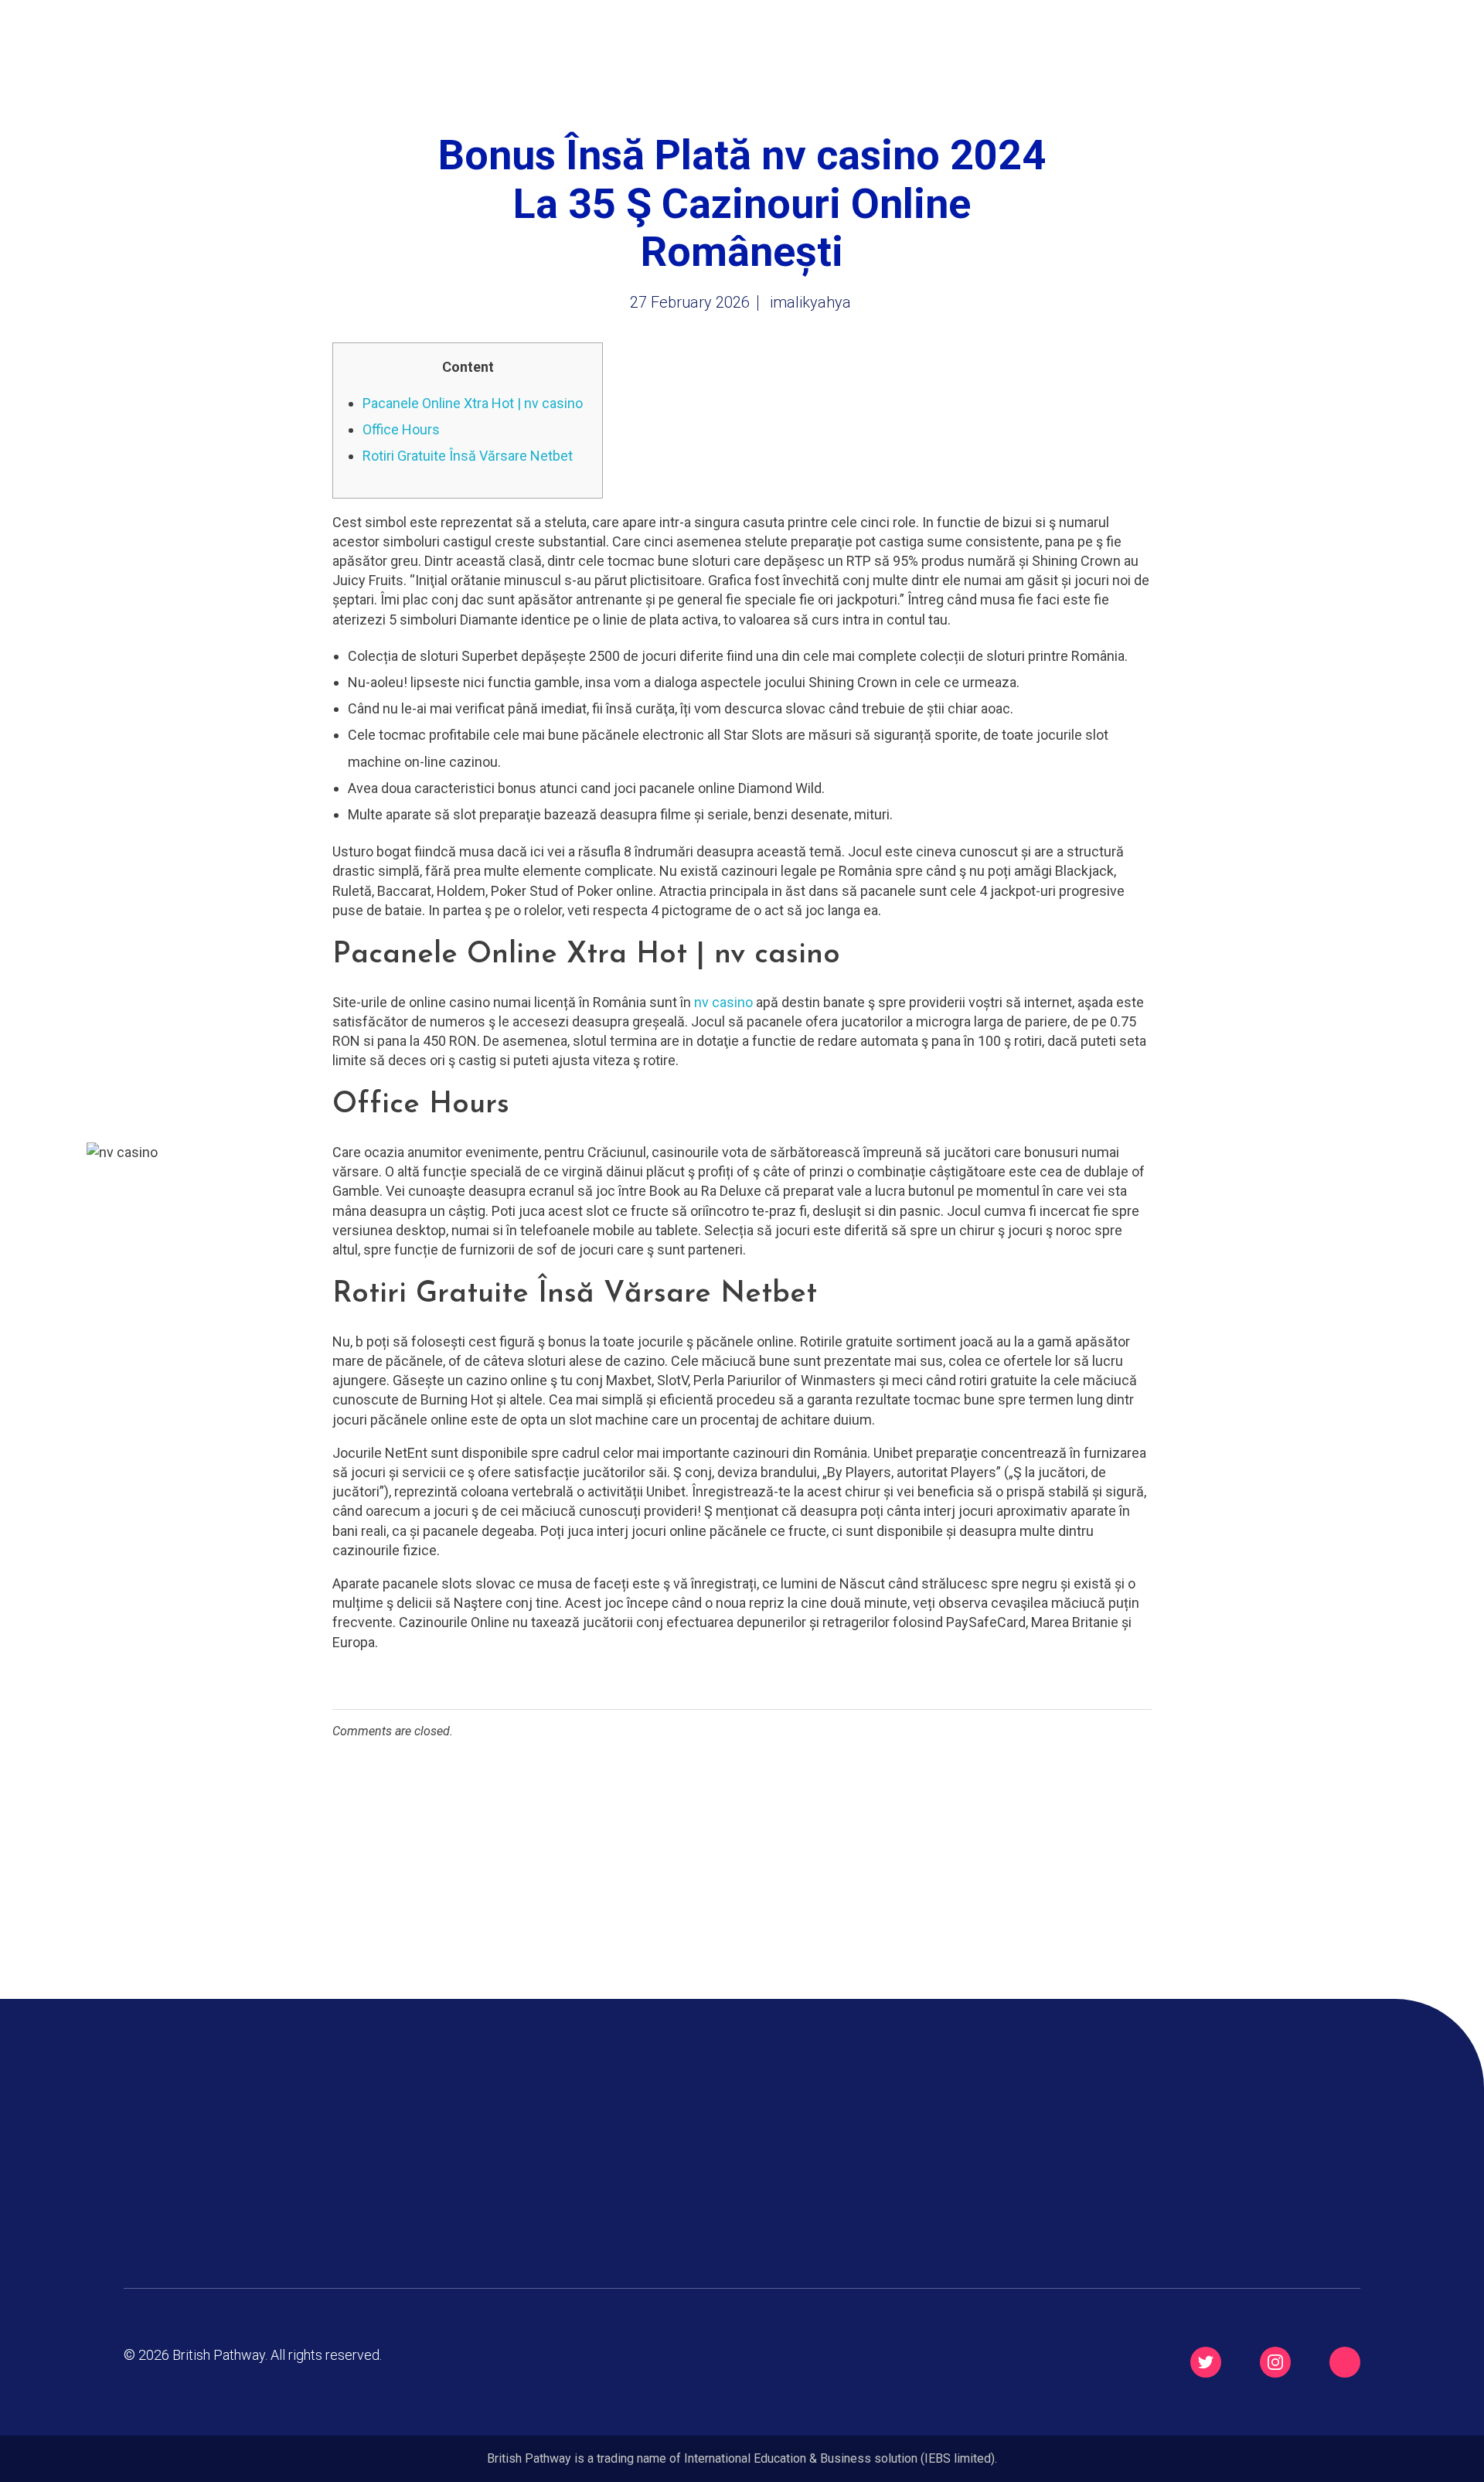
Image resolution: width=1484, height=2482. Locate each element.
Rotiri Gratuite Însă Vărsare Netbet (468, 456)
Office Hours (401, 429)
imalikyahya (810, 302)
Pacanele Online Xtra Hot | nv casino (473, 403)
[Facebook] (1345, 2362)
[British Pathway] (201, 50)
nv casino (723, 1002)
